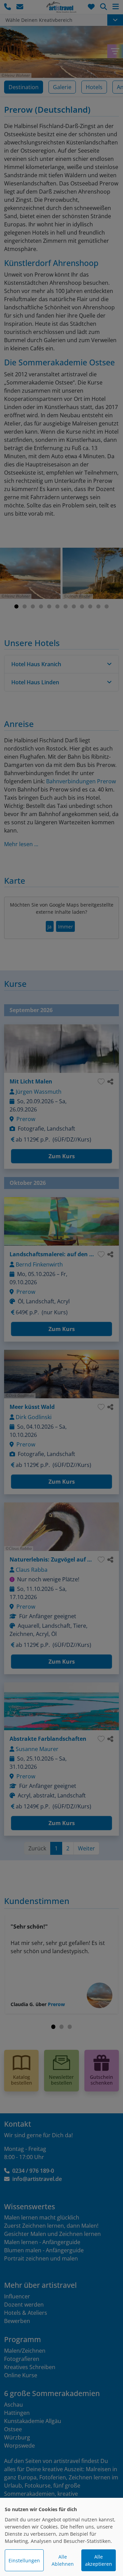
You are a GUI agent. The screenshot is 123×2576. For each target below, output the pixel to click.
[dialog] (61, 2537)
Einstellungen (24, 2560)
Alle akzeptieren (99, 2560)
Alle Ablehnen (63, 2560)
